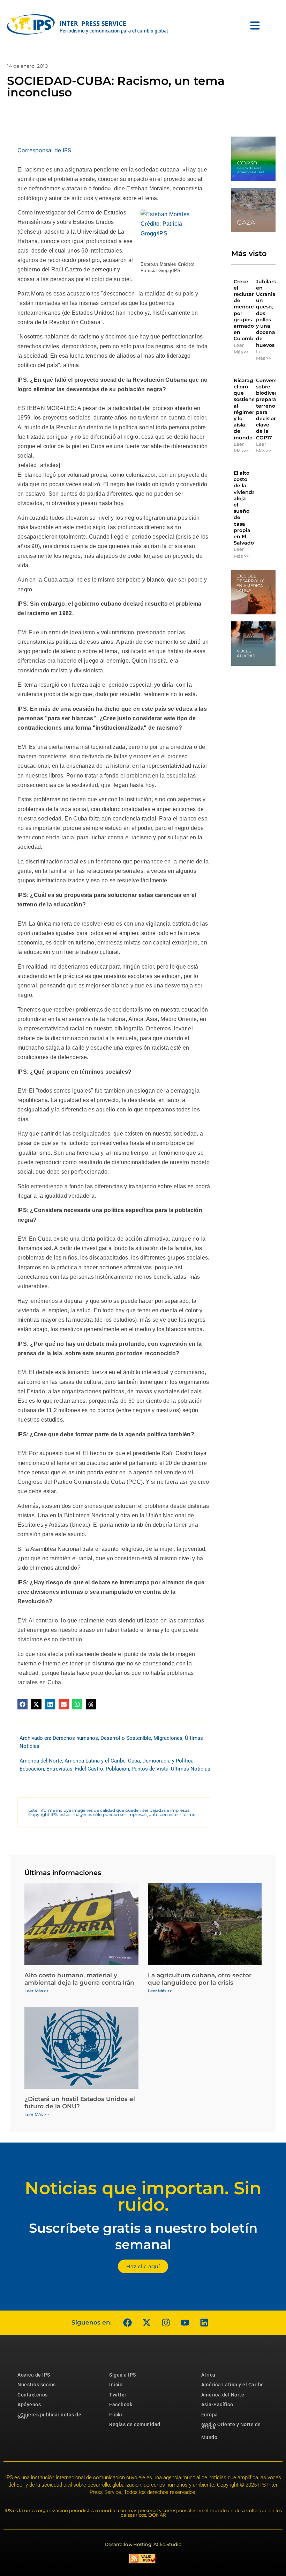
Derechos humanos (75, 1738)
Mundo (209, 2437)
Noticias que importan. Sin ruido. (143, 2196)
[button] (22, 1704)
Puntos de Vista (150, 1769)
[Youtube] (185, 2323)
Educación (32, 1769)
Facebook (121, 2404)
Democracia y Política (168, 1761)
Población (117, 1769)
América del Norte (41, 1761)
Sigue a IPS (123, 2375)
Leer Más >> (241, 349)
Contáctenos (33, 2395)
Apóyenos (29, 2404)
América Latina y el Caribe (95, 1761)
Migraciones (168, 1738)
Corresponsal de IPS (44, 150)
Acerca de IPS (34, 2375)
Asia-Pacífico (217, 2404)
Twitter (118, 2395)
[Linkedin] (204, 2323)
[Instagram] (166, 2323)
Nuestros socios (37, 2385)
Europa (210, 2415)
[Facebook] (127, 2323)
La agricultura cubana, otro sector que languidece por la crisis (200, 1979)
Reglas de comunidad (135, 2424)
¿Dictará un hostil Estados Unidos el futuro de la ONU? (80, 2102)
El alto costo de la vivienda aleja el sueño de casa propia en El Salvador (245, 508)
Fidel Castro (89, 1769)
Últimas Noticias (191, 1769)
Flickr (116, 2415)
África (208, 2375)
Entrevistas (59, 1769)
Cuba (134, 1761)
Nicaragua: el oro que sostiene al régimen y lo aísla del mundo (247, 409)
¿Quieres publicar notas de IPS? (49, 2416)
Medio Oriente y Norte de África (231, 2426)
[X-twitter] (146, 2323)
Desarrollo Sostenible (126, 1738)
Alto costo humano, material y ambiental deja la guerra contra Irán (79, 1979)
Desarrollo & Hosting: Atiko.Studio (143, 2544)
